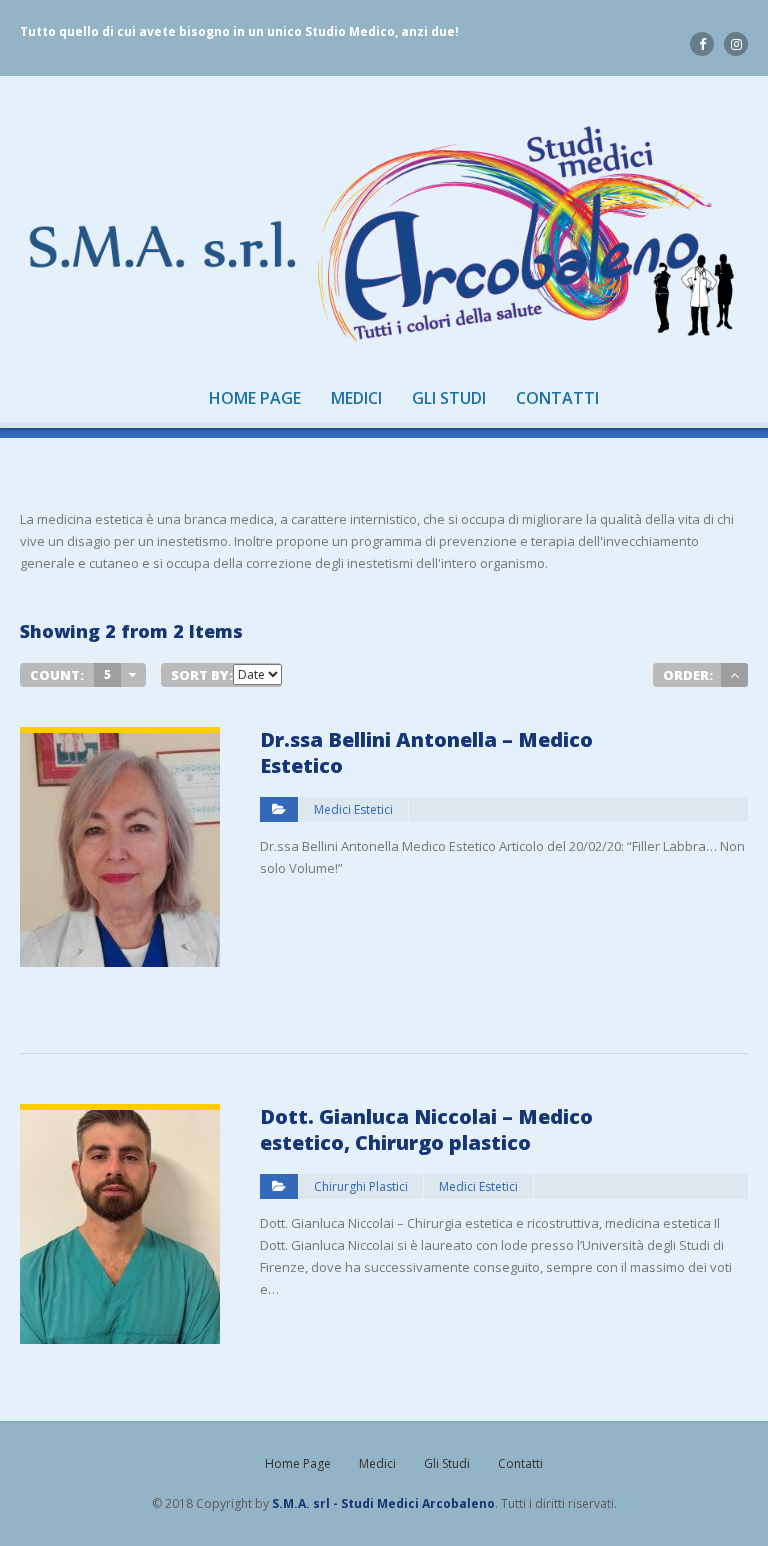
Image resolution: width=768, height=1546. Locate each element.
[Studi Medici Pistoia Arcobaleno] (384, 234)
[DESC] (734, 675)
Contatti (557, 398)
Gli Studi (449, 398)
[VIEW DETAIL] (120, 738)
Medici (356, 398)
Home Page (255, 398)
